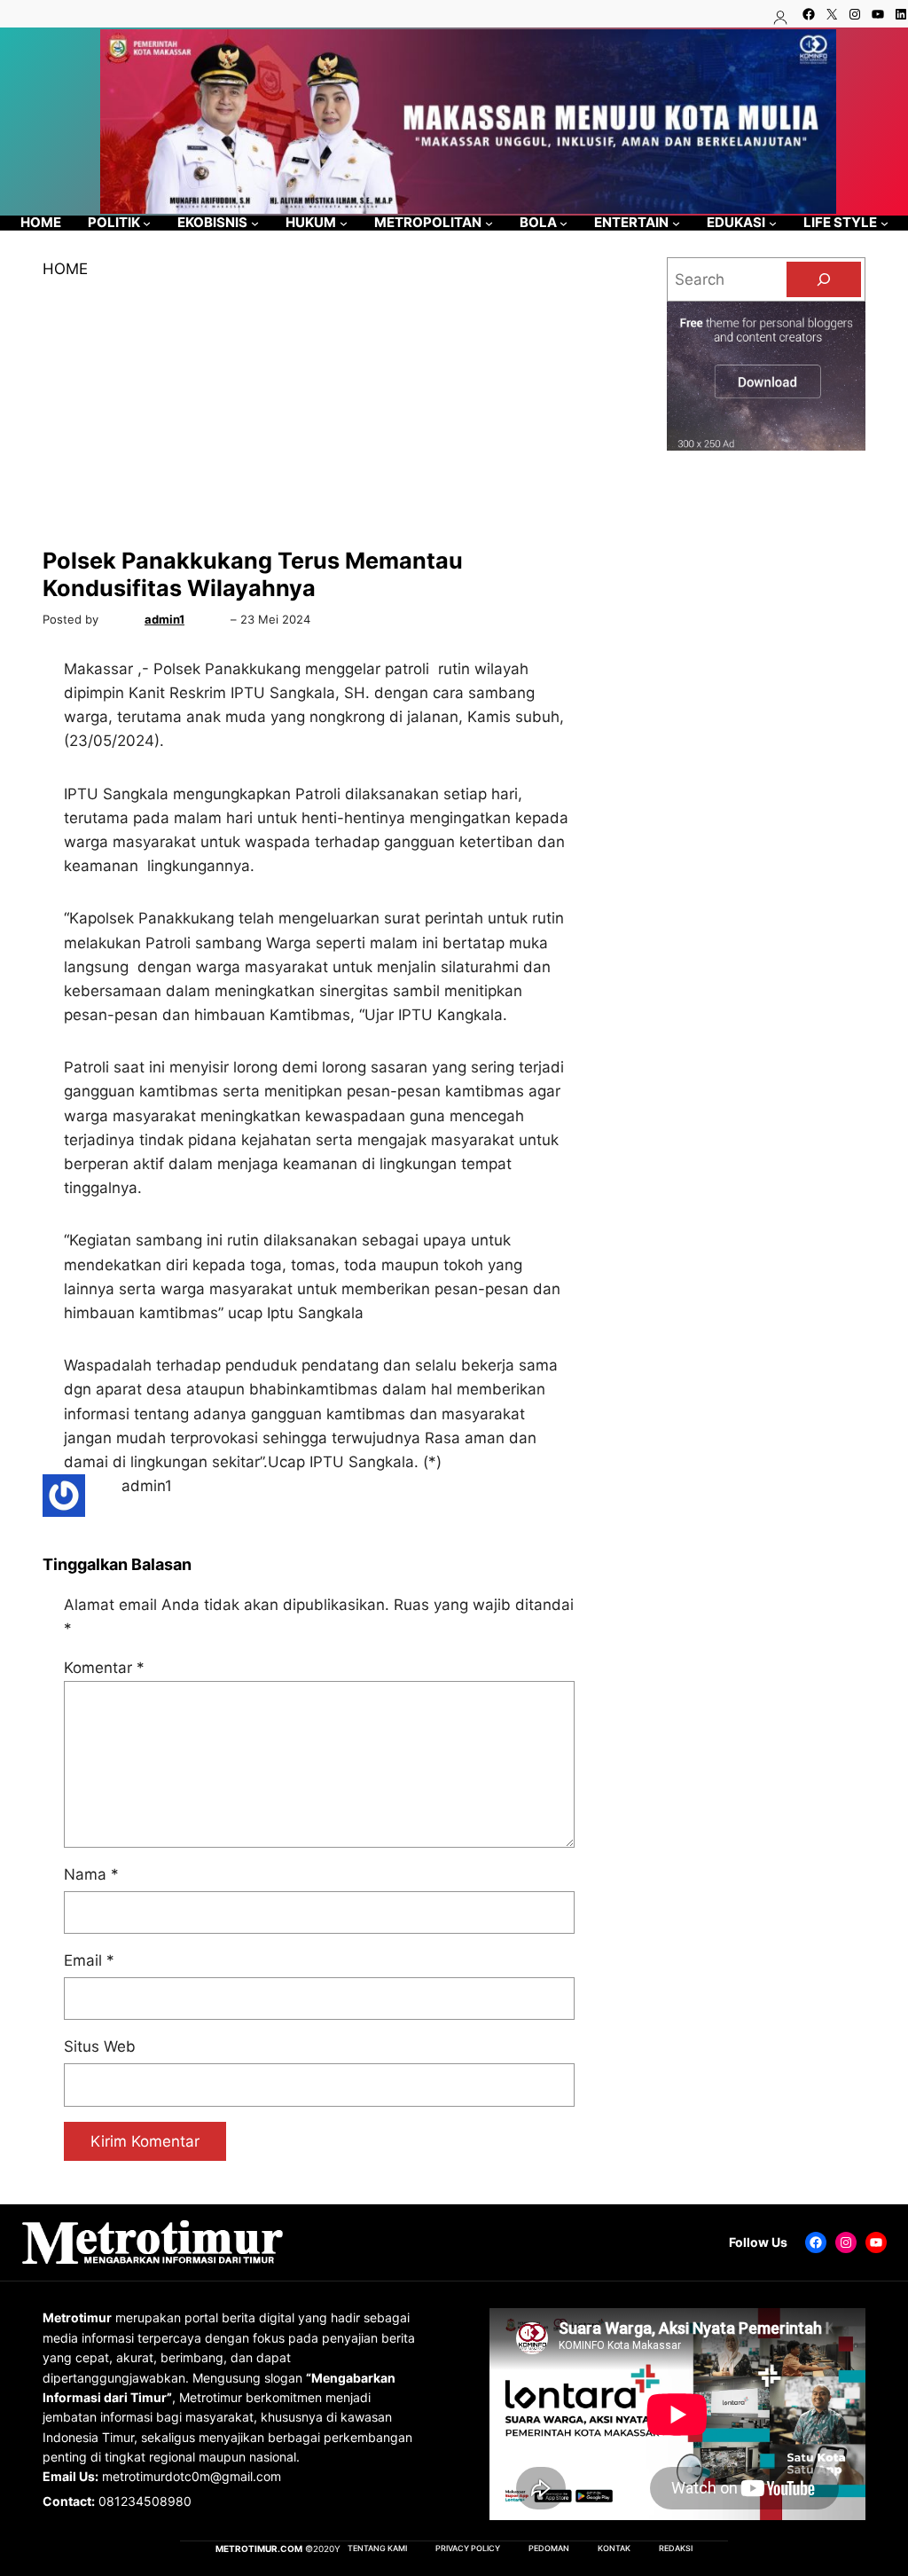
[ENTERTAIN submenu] (676, 222)
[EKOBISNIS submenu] (255, 222)
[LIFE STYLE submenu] (885, 222)
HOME (65, 269)
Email (89, 1960)
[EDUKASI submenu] (773, 222)
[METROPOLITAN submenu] (489, 222)
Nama (91, 1874)
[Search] (824, 279)
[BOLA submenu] (564, 222)
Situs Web (100, 2046)
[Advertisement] (319, 414)
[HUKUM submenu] (344, 222)
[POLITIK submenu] (147, 222)
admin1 (164, 619)
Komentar (104, 1668)
